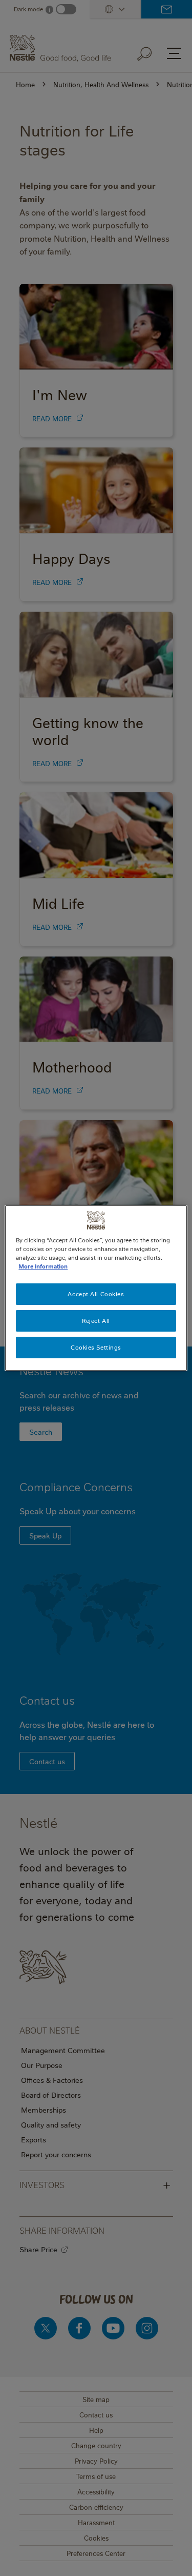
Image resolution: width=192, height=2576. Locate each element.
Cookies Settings (96, 1347)
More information (43, 1266)
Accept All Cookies (96, 1294)
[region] (96, 1288)
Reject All (96, 1321)
